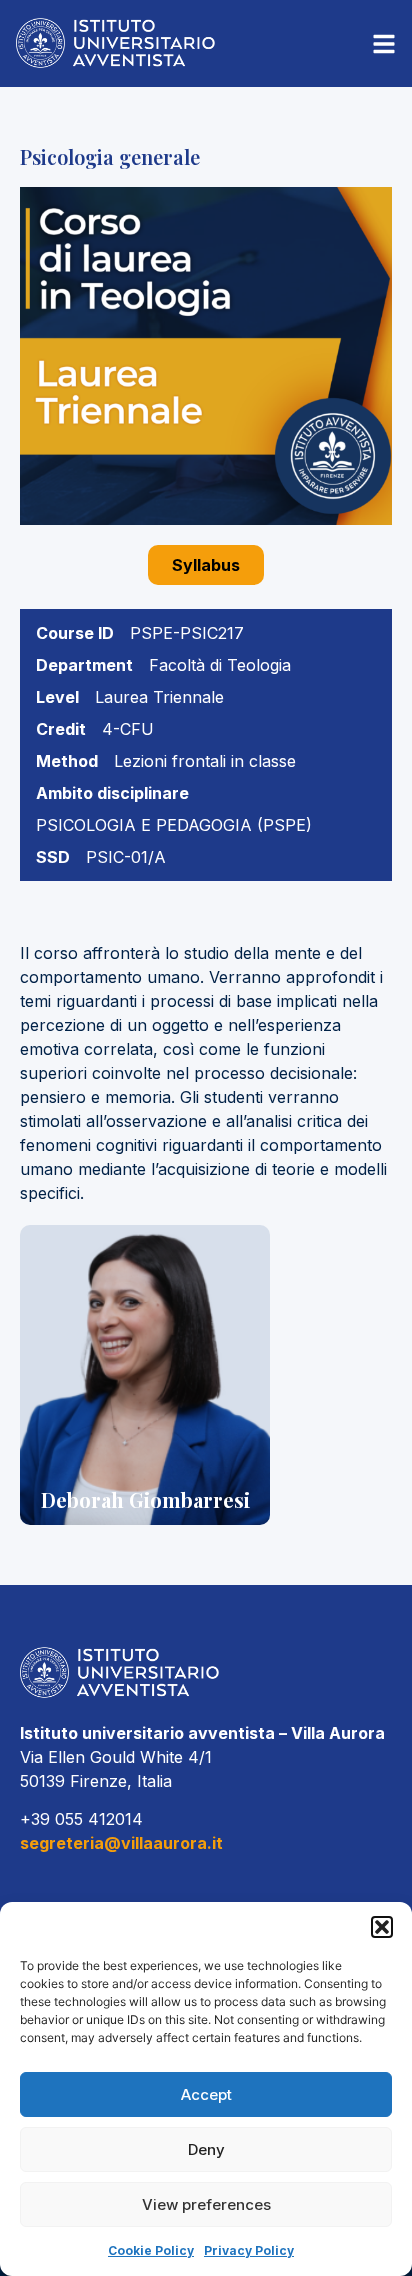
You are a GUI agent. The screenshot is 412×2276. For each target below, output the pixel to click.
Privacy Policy (249, 2250)
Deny (206, 2149)
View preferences (206, 2204)
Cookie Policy (151, 2250)
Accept (206, 2094)
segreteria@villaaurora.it (121, 1843)
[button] (382, 1927)
